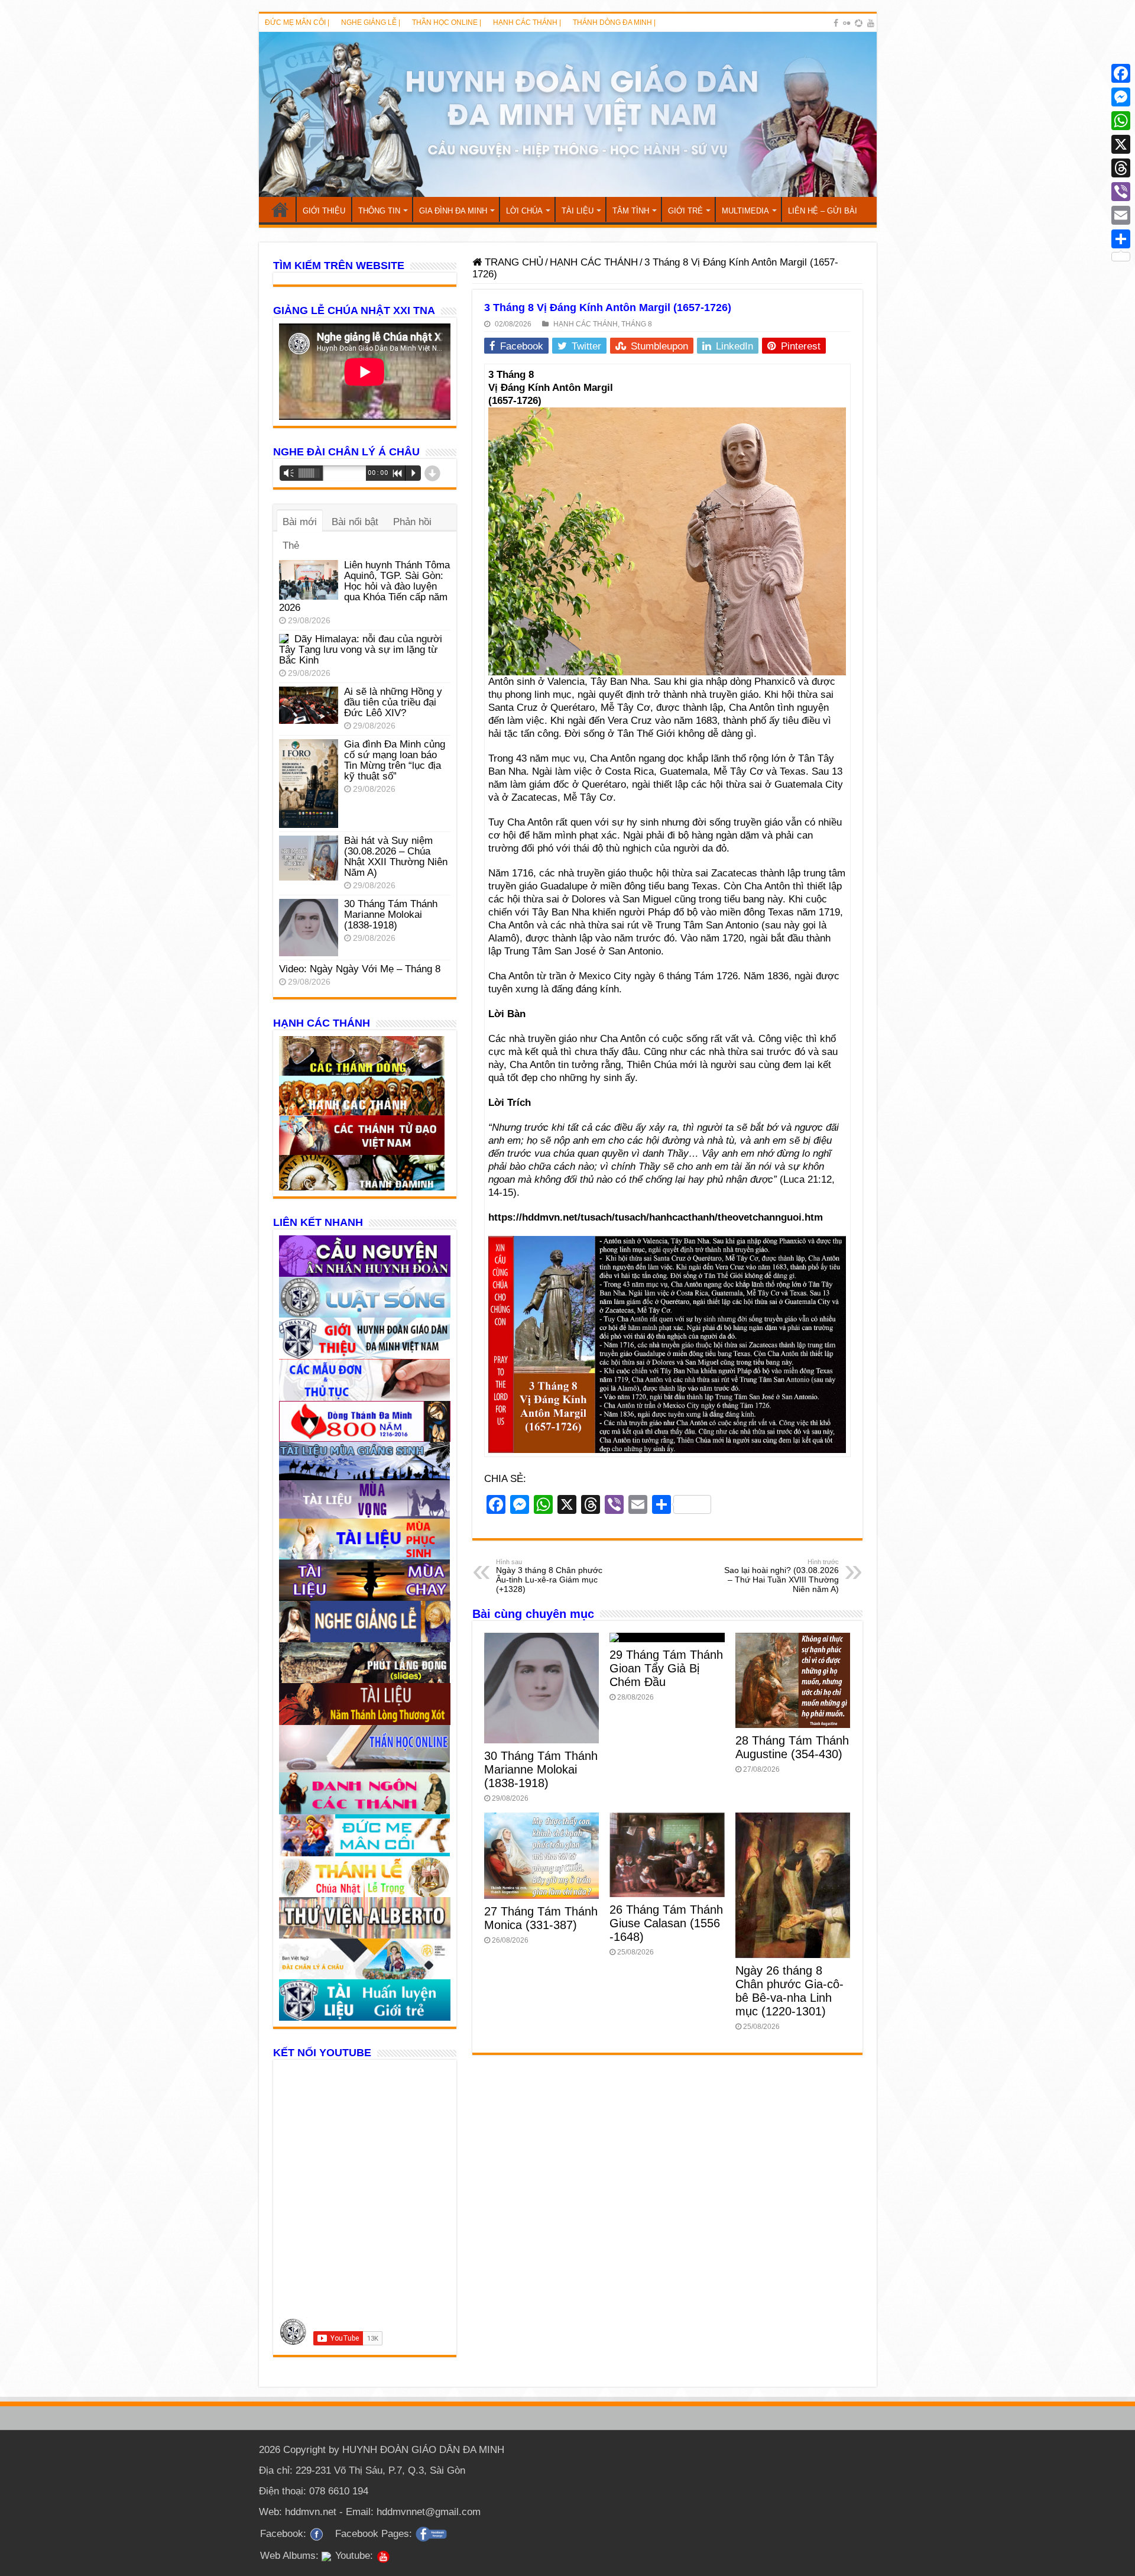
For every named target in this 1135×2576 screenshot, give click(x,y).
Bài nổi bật (355, 522)
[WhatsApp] (1121, 121)
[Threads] (1121, 168)
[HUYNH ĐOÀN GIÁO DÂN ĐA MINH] (568, 114)
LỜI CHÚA (524, 211)
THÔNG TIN (379, 211)
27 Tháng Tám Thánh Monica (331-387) (541, 1918)
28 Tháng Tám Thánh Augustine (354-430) (792, 1747)
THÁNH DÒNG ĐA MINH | (614, 22)
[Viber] (1121, 192)
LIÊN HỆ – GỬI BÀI (823, 211)
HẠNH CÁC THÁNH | (527, 22)
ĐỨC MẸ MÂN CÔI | (297, 22)
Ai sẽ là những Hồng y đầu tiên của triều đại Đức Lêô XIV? (393, 702)
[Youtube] (871, 23)
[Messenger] (1121, 97)
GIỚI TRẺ (685, 211)
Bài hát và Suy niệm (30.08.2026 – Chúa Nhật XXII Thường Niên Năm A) (396, 857)
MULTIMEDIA (745, 211)
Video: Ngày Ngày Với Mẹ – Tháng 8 (360, 969)
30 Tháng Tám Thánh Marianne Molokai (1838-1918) (541, 1769)
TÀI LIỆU (578, 211)
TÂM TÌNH (631, 211)
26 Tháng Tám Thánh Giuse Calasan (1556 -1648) (666, 1923)
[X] (1121, 144)
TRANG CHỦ (280, 209)
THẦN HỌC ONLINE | (447, 22)
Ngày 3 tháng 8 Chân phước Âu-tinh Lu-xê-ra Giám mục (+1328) (549, 1576)
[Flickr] (847, 23)
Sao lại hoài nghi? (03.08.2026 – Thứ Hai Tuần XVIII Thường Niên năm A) (781, 1576)
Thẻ (291, 546)
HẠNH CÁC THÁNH (594, 262)
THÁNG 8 (637, 324)
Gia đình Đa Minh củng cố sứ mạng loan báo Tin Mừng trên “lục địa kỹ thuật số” (395, 760)
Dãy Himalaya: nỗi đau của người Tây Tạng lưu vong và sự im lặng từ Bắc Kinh (361, 650)
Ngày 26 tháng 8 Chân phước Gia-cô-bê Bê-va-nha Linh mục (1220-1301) (789, 1991)
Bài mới (300, 522)
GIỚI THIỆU (324, 211)
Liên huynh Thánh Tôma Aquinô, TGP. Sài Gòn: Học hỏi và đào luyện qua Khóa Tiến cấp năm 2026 (364, 586)
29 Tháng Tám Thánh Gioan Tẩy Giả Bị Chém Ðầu (666, 1668)
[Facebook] (836, 23)
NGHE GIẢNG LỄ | (371, 22)
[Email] (1121, 215)
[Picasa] (859, 23)
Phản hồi (412, 522)
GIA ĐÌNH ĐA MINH (453, 211)
